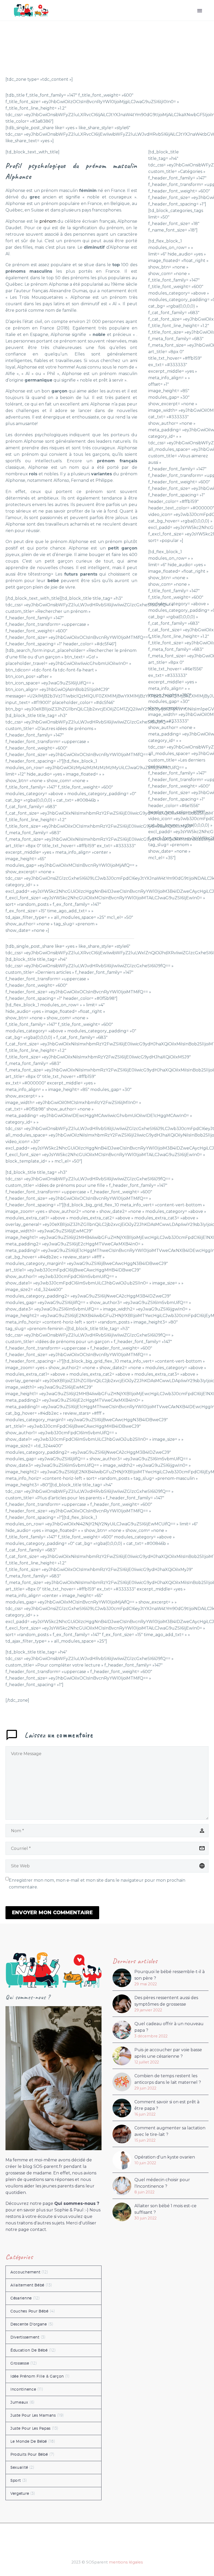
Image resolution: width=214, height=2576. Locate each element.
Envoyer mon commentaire (52, 1913)
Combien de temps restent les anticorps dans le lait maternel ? (168, 2079)
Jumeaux (19, 2402)
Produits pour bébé (29, 2454)
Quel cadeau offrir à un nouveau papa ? (169, 2027)
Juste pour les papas (31, 2428)
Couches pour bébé (29, 2311)
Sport (16, 2480)
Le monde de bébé (29, 2441)
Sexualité (19, 2467)
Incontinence (23, 2389)
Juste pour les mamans (33, 2415)
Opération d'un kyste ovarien (165, 2157)
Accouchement (25, 2272)
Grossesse (20, 2363)
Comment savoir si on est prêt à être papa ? (167, 2105)
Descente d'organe (29, 2324)
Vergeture (20, 2493)
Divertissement (25, 2337)
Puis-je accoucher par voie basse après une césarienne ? (168, 2053)
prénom (48, 221)
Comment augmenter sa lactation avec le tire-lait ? (170, 2131)
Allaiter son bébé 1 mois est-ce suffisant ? (165, 2209)
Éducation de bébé (29, 2350)
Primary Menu (200, 11)
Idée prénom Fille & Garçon (37, 2376)
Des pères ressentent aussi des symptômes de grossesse (166, 2001)
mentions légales (126, 2562)
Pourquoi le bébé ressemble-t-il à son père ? (170, 1975)
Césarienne (21, 2298)
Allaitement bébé (27, 2285)
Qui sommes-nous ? (77, 2203)
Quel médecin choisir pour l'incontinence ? (162, 2183)
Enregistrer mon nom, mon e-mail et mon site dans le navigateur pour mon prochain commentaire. (97, 1884)
